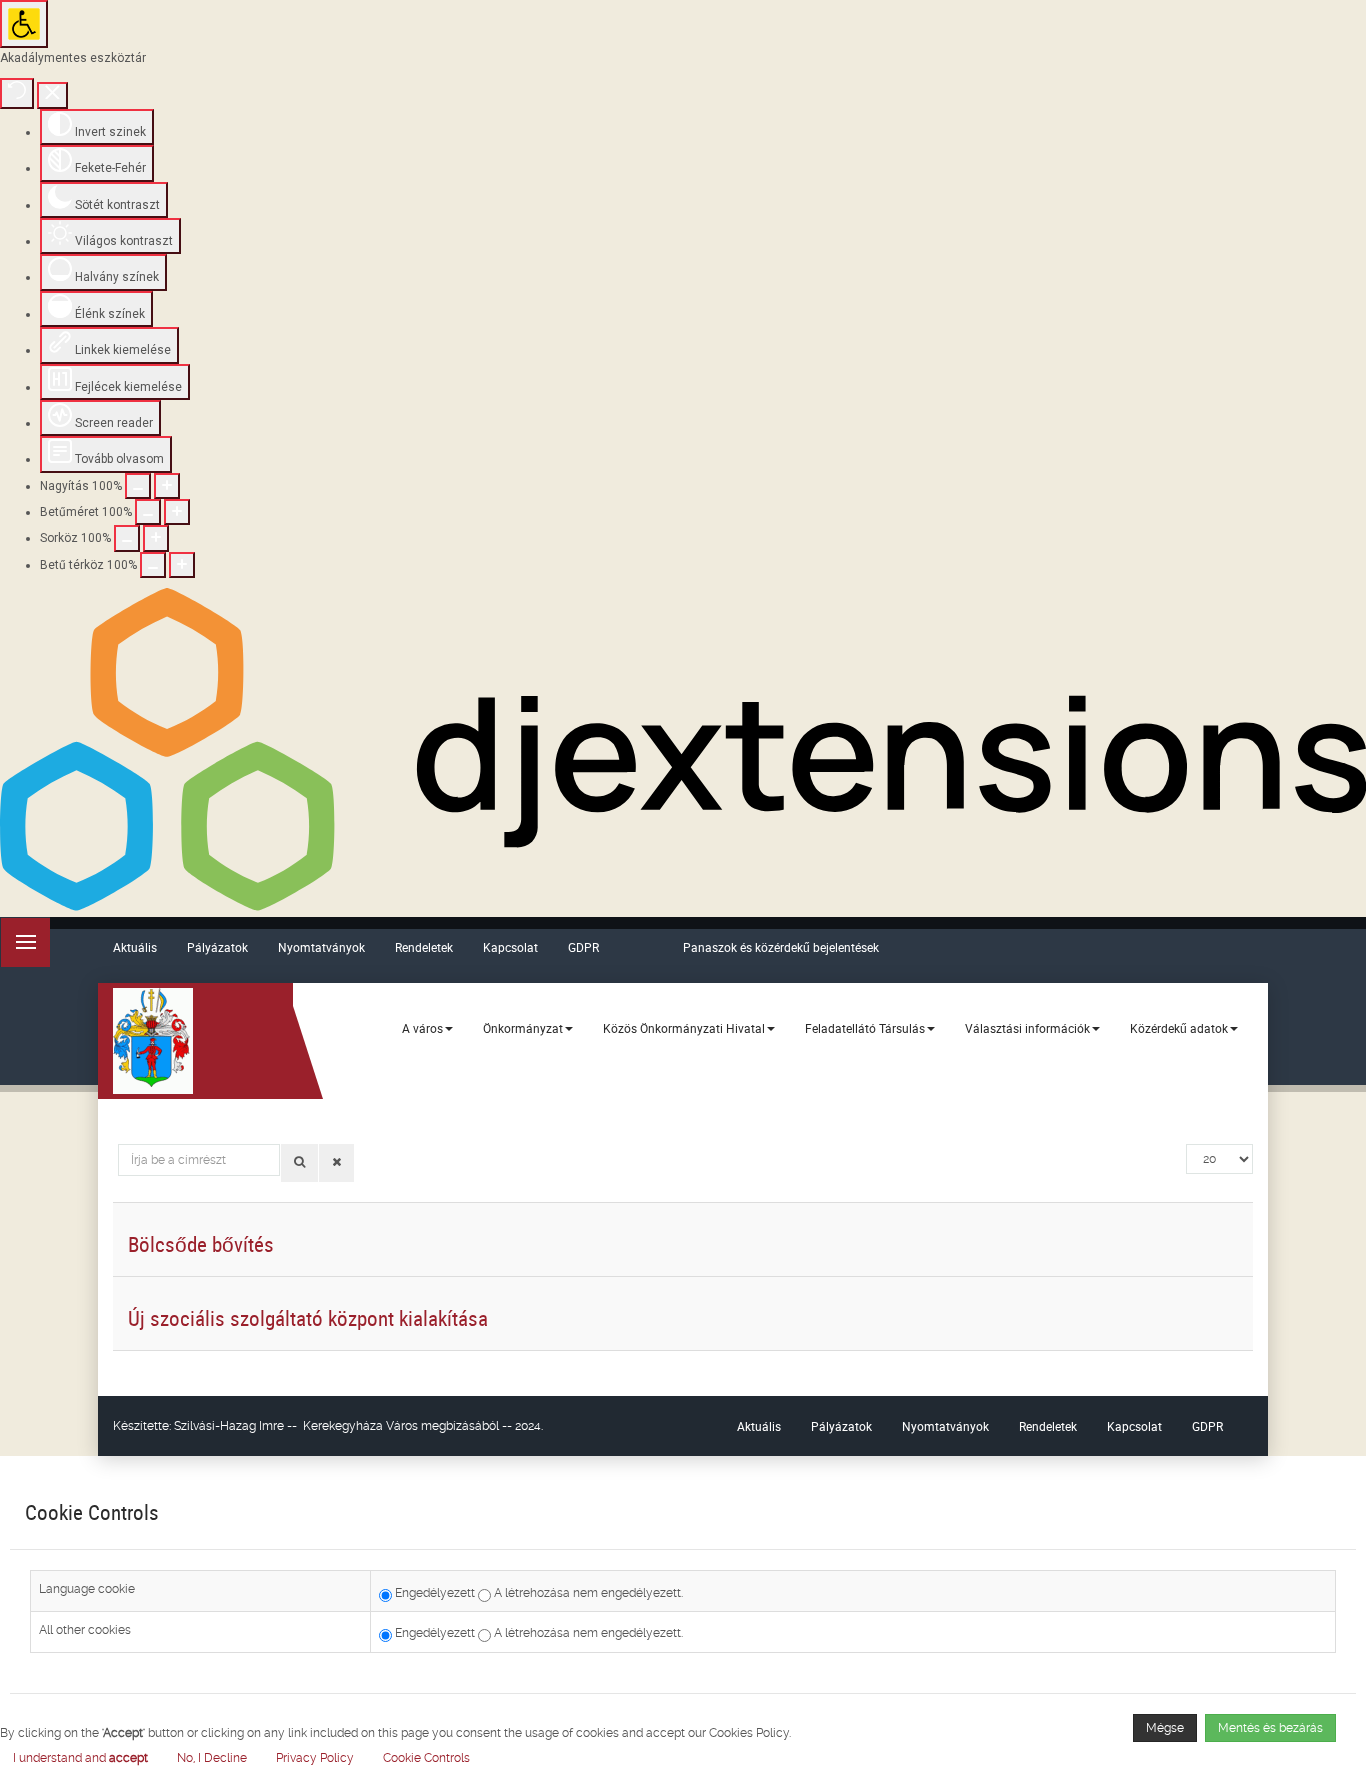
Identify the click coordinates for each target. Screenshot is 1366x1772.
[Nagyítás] (138, 486)
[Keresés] (299, 1163)
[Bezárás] (52, 95)
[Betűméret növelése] (177, 512)
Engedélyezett (433, 1593)
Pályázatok (217, 947)
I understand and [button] (80, 1758)
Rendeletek (424, 947)
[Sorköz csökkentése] (127, 538)
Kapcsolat (510, 947)
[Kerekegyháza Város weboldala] (153, 1041)
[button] (426, 1758)
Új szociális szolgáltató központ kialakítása (308, 1318)
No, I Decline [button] (212, 1758)
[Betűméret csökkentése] (148, 512)
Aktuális (135, 947)
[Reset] (17, 93)
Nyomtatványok (321, 947)
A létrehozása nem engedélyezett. (587, 1593)
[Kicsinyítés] (167, 486)
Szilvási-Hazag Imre (229, 1426)
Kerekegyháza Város (360, 1426)
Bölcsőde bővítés (201, 1244)
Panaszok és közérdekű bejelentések (781, 947)
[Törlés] (336, 1163)
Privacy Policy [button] (315, 1758)
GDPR (583, 947)
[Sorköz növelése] (156, 538)
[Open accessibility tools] (24, 24)
